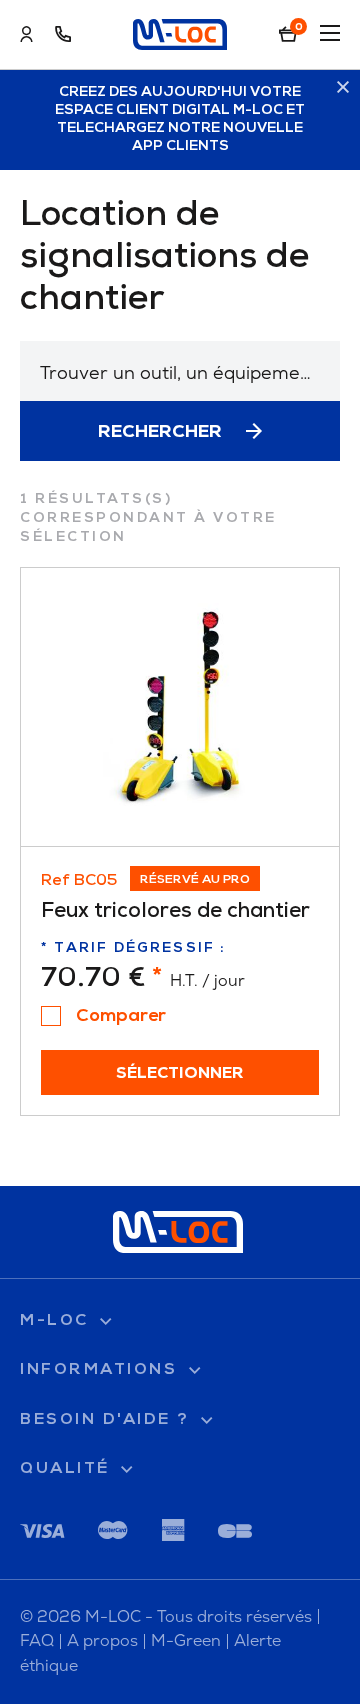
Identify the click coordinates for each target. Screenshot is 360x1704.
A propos (102, 1640)
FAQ (37, 1640)
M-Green (186, 1640)
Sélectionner (180, 1074)
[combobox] (180, 371)
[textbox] (180, 372)
